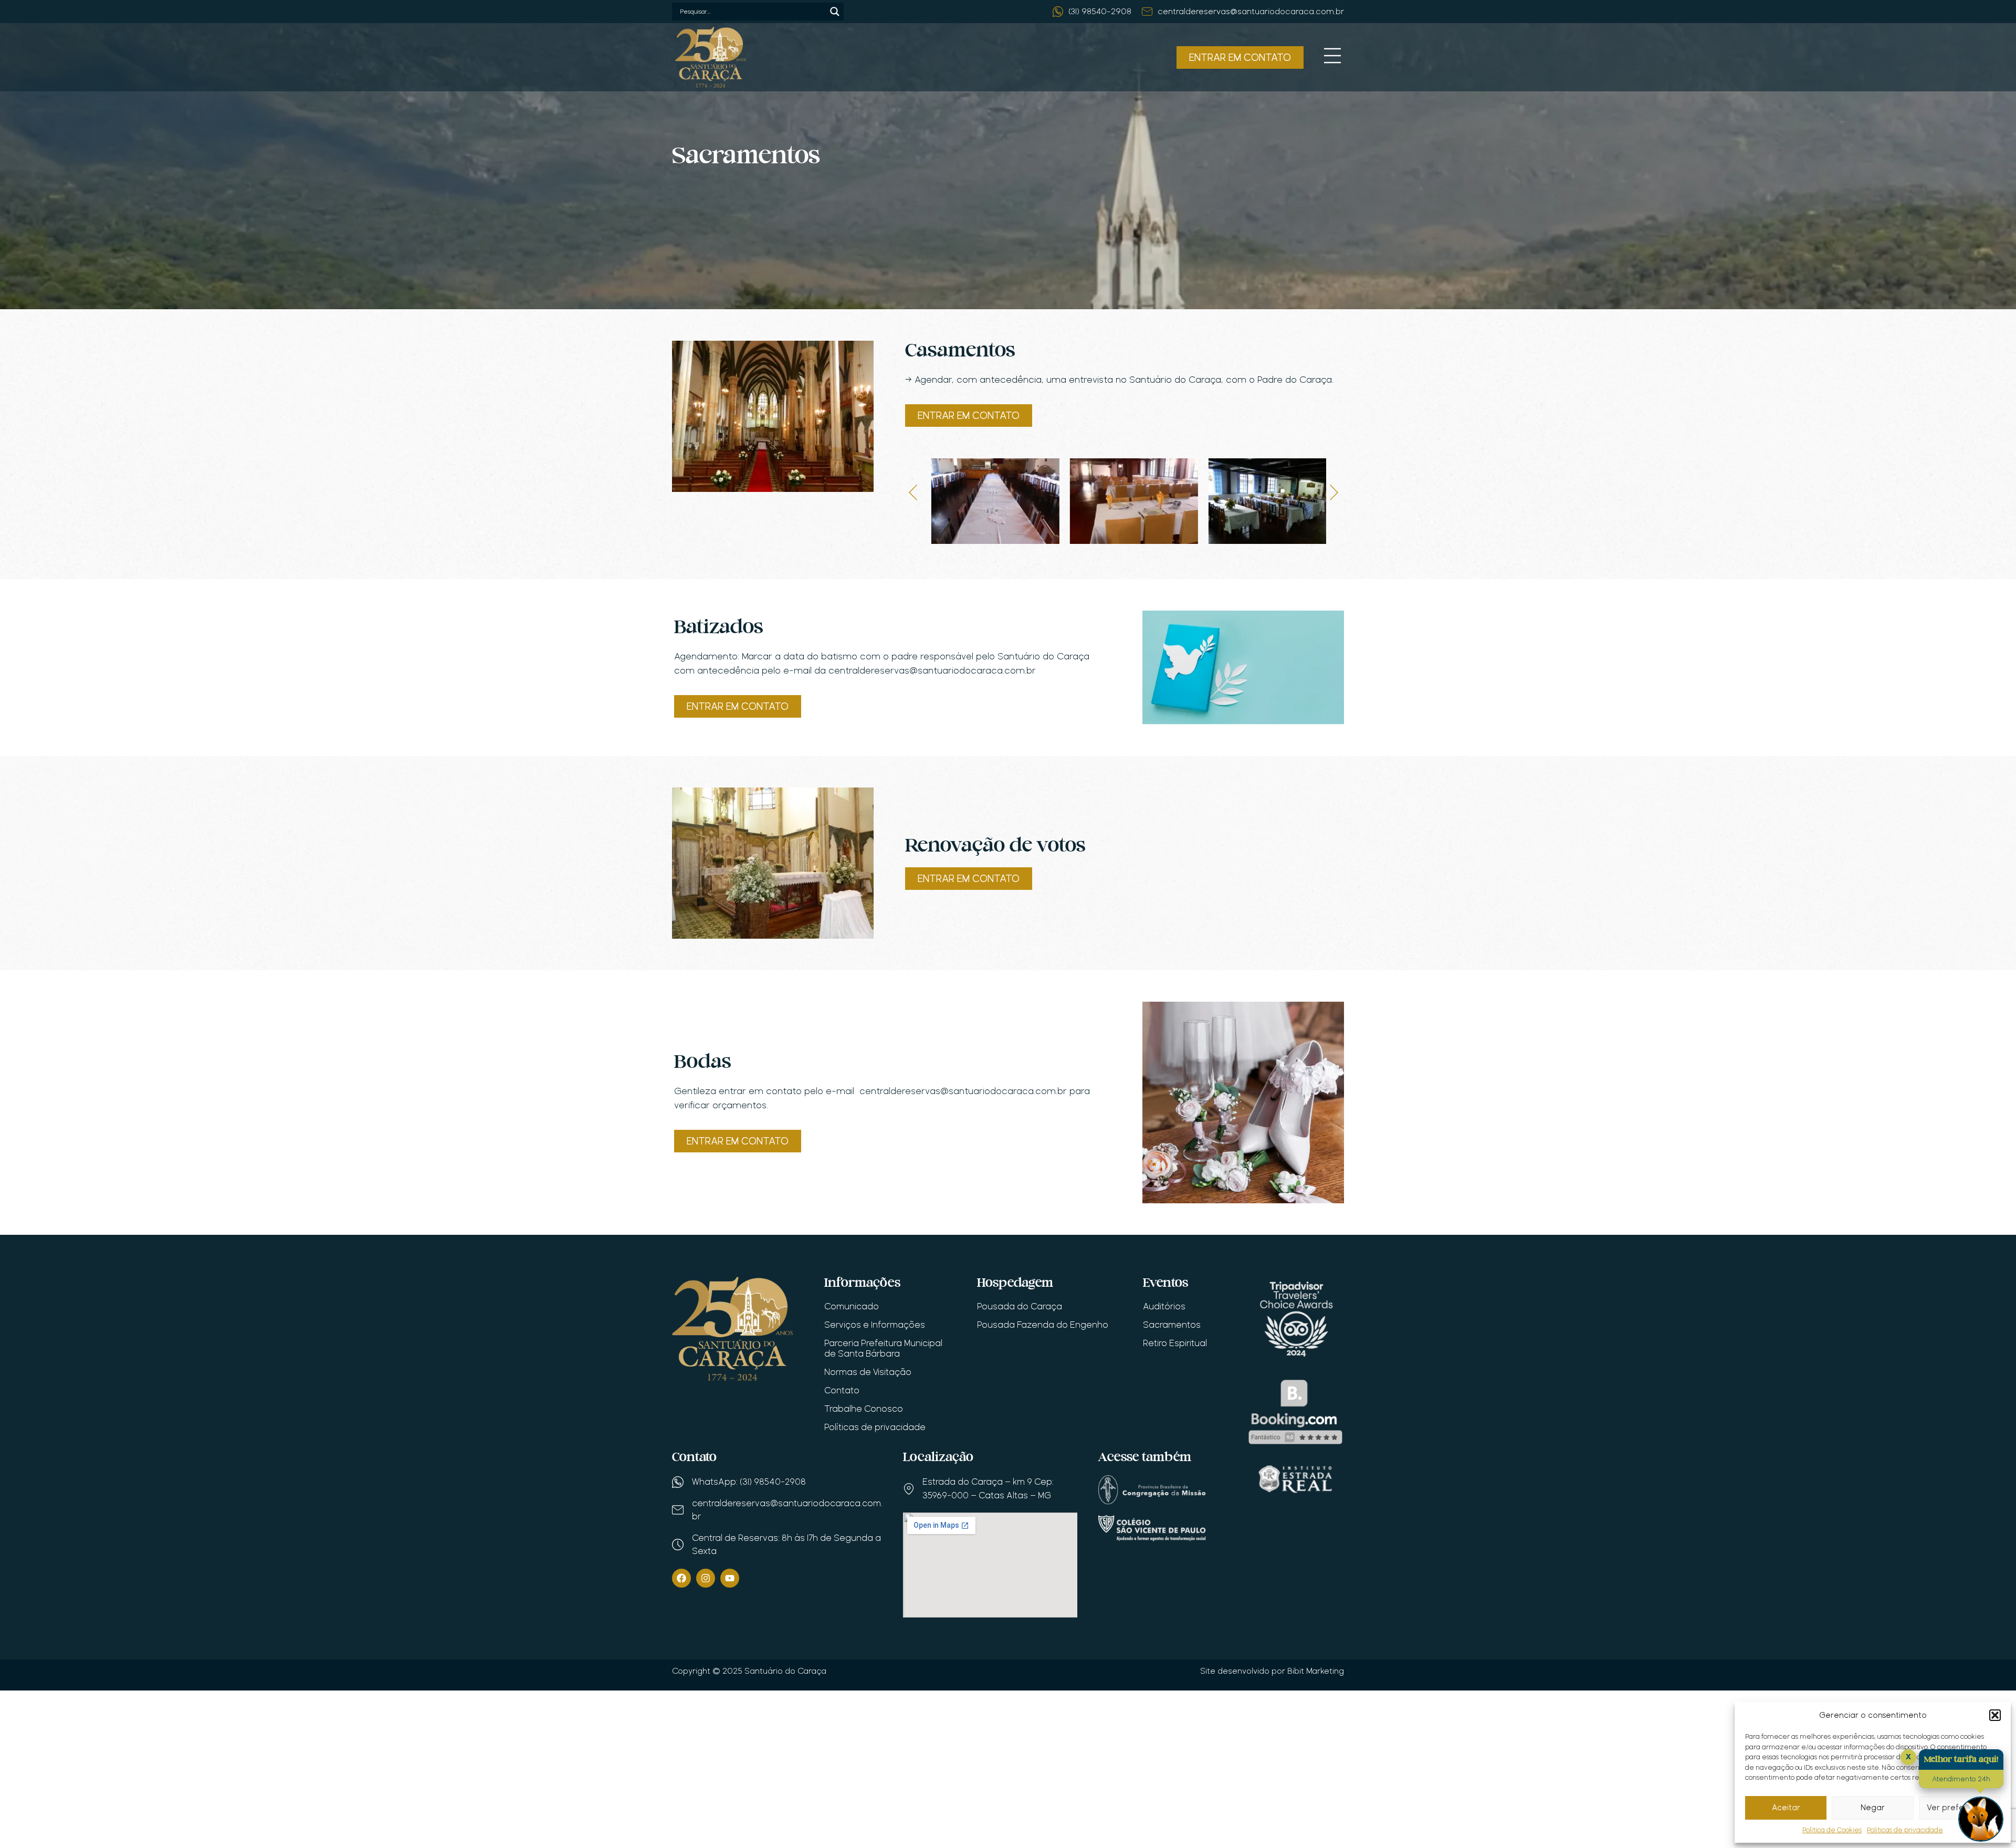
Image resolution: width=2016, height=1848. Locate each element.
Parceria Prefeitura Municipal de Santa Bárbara (883, 1348)
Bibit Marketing (1316, 1671)
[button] (1995, 1715)
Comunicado (852, 1306)
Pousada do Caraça (1020, 1306)
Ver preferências (1959, 1808)
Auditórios (1164, 1306)
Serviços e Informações (875, 1325)
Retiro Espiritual (1175, 1343)
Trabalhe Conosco (864, 1409)
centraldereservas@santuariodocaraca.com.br (963, 1091)
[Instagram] (706, 1578)
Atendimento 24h (1961, 1779)
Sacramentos (1172, 1325)
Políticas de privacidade (1905, 1830)
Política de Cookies (1832, 1830)
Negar (1873, 1808)
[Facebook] (681, 1578)
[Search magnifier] (835, 12)
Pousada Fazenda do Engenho (1043, 1325)
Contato (842, 1390)
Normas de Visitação (868, 1372)
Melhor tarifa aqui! (1961, 1760)
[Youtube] (730, 1578)
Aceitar (1786, 1808)
